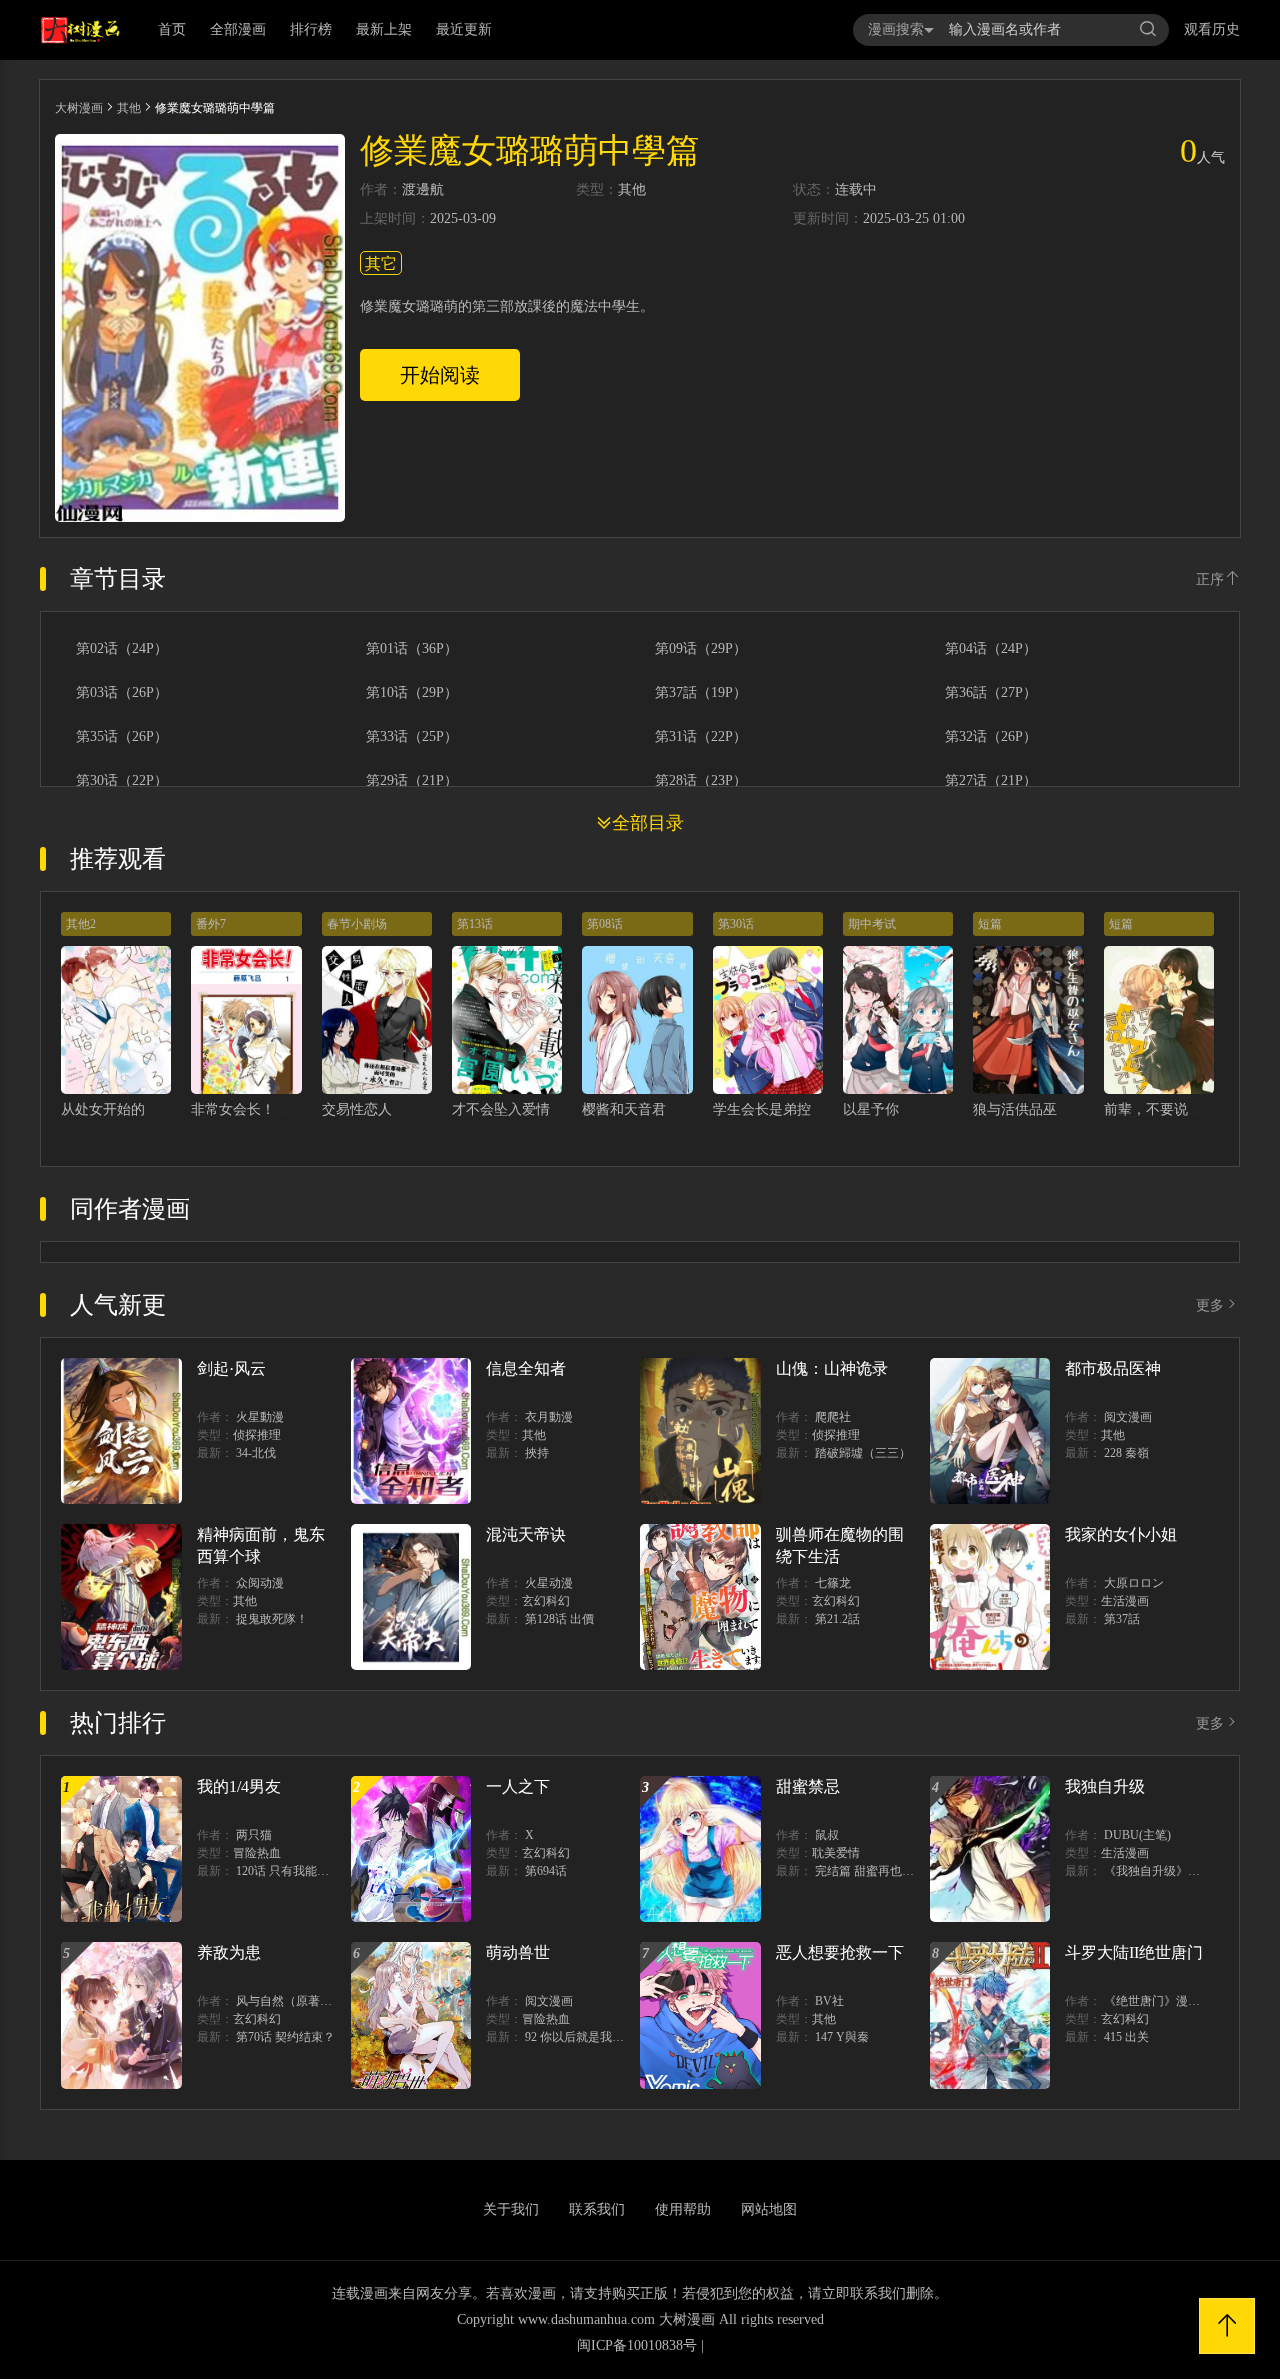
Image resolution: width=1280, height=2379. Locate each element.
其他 (129, 108)
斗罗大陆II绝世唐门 (1134, 1952)
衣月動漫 (549, 1417)
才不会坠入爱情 (501, 1109)
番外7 (211, 924)
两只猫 (254, 1835)
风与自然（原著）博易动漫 (308, 2001)
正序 (1210, 579)
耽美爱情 (836, 1853)
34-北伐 (256, 1453)
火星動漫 (260, 1417)
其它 (381, 263)
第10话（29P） (412, 693)
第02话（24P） (122, 649)
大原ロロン (1134, 1583)
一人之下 (518, 1786)
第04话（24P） (991, 649)
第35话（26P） (122, 737)
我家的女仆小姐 (1121, 1534)
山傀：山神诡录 (832, 1368)
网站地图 (769, 2209)
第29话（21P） (412, 781)
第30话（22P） (122, 781)
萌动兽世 (518, 1952)
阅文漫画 (1128, 1417)
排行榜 (311, 29)
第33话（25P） (412, 737)
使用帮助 (683, 2209)
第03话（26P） (122, 693)
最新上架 (384, 29)
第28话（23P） (701, 781)
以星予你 (871, 1109)
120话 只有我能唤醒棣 (294, 1871)
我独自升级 (1105, 1786)
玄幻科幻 (546, 1601)
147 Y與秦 (842, 2037)
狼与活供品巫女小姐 (1036, 1109)
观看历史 (1212, 29)
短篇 (990, 924)
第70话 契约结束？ (285, 2037)
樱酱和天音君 (624, 1109)
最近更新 (464, 29)
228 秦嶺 (1126, 1453)
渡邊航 (423, 190)
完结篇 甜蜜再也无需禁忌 (882, 1871)
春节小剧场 (357, 924)
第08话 (605, 924)
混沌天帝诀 (526, 1534)
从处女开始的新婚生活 (131, 1109)
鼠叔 (827, 1835)
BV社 (829, 2001)
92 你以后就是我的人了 (586, 2037)
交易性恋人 (357, 1109)
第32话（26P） (991, 737)
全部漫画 (238, 29)
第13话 (475, 924)
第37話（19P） (701, 693)
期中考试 (872, 924)
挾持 (537, 1453)
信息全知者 (526, 1368)
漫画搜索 (896, 29)
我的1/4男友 (239, 1786)
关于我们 (511, 2209)
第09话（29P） (701, 649)
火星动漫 (549, 1583)
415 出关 (1126, 2037)
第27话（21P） (991, 781)
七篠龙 (833, 1583)
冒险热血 (257, 1853)
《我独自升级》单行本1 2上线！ (1189, 1871)
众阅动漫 (260, 1583)
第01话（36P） (412, 649)
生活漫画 (1125, 1601)
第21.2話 (837, 1619)
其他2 (81, 924)
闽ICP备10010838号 (637, 2345)
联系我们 (597, 2209)
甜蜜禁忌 (808, 1786)
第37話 (1122, 1619)
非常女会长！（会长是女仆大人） (296, 1109)
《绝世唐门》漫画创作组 (1170, 2001)
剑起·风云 (231, 1368)
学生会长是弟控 (762, 1109)
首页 (172, 29)
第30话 (736, 924)
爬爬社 (833, 1417)
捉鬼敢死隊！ (272, 1619)
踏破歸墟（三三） (863, 1453)
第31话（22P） (701, 737)
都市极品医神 (1113, 1368)
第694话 (546, 1871)
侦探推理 (257, 1435)
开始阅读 (440, 375)
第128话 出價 (559, 1619)
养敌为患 (229, 1952)
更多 (1210, 1305)
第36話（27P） (991, 693)
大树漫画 (79, 108)
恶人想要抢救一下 (840, 1952)
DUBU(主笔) (1137, 1835)
